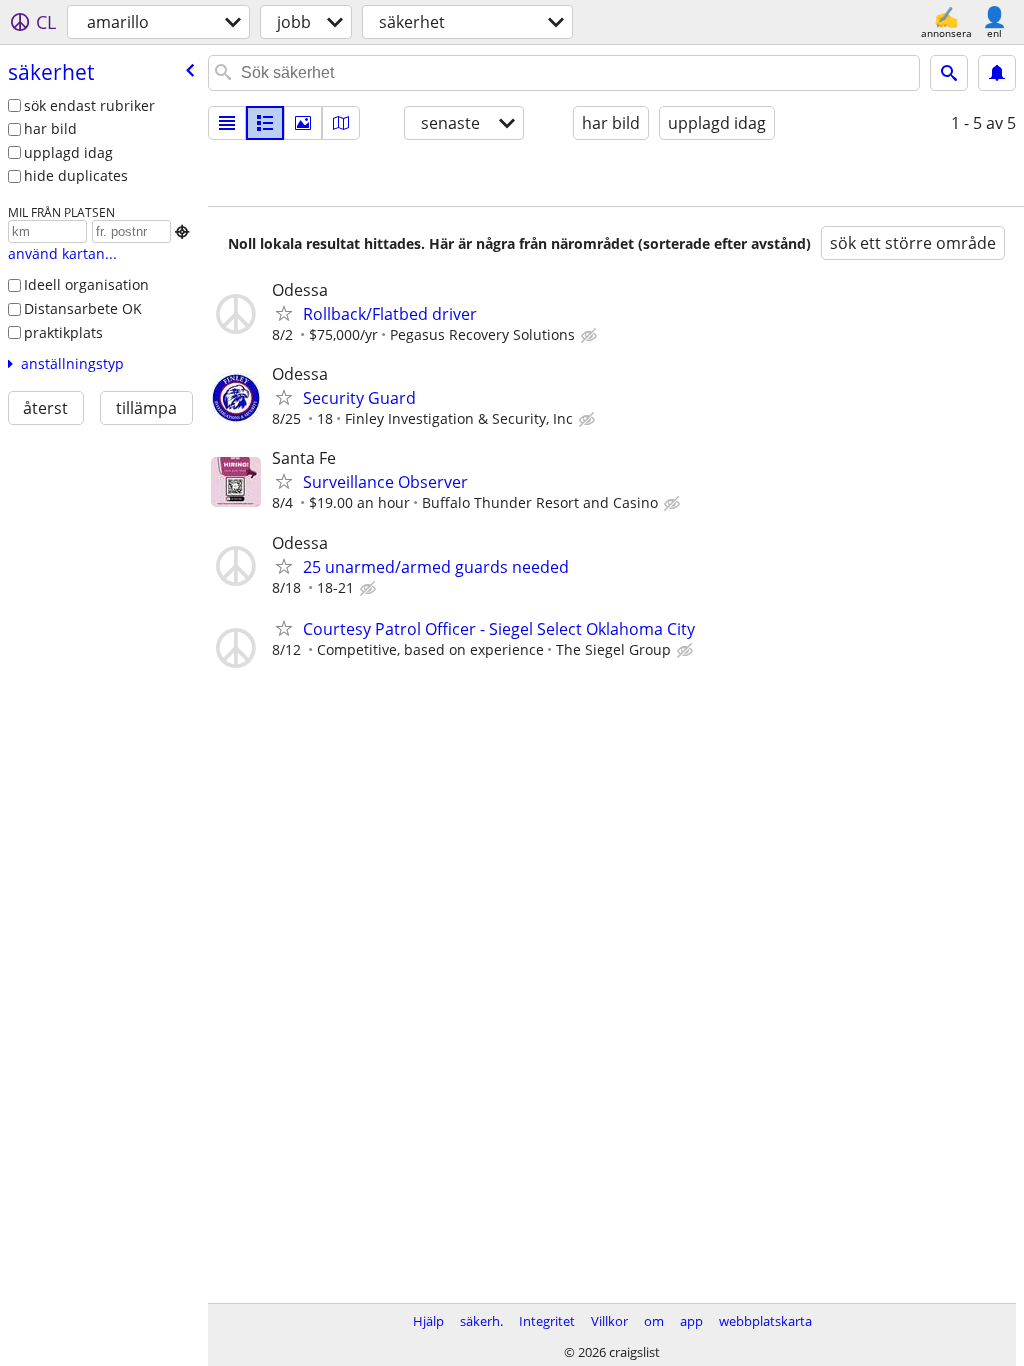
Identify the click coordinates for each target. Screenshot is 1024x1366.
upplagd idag (68, 152)
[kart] (341, 123)
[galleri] (303, 123)
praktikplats (63, 332)
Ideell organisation (86, 284)
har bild (50, 128)
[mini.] (265, 123)
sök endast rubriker (89, 105)
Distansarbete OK (83, 308)
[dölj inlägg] (591, 336)
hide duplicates (76, 175)
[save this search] (997, 73)
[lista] (227, 123)
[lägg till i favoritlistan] (284, 313)
